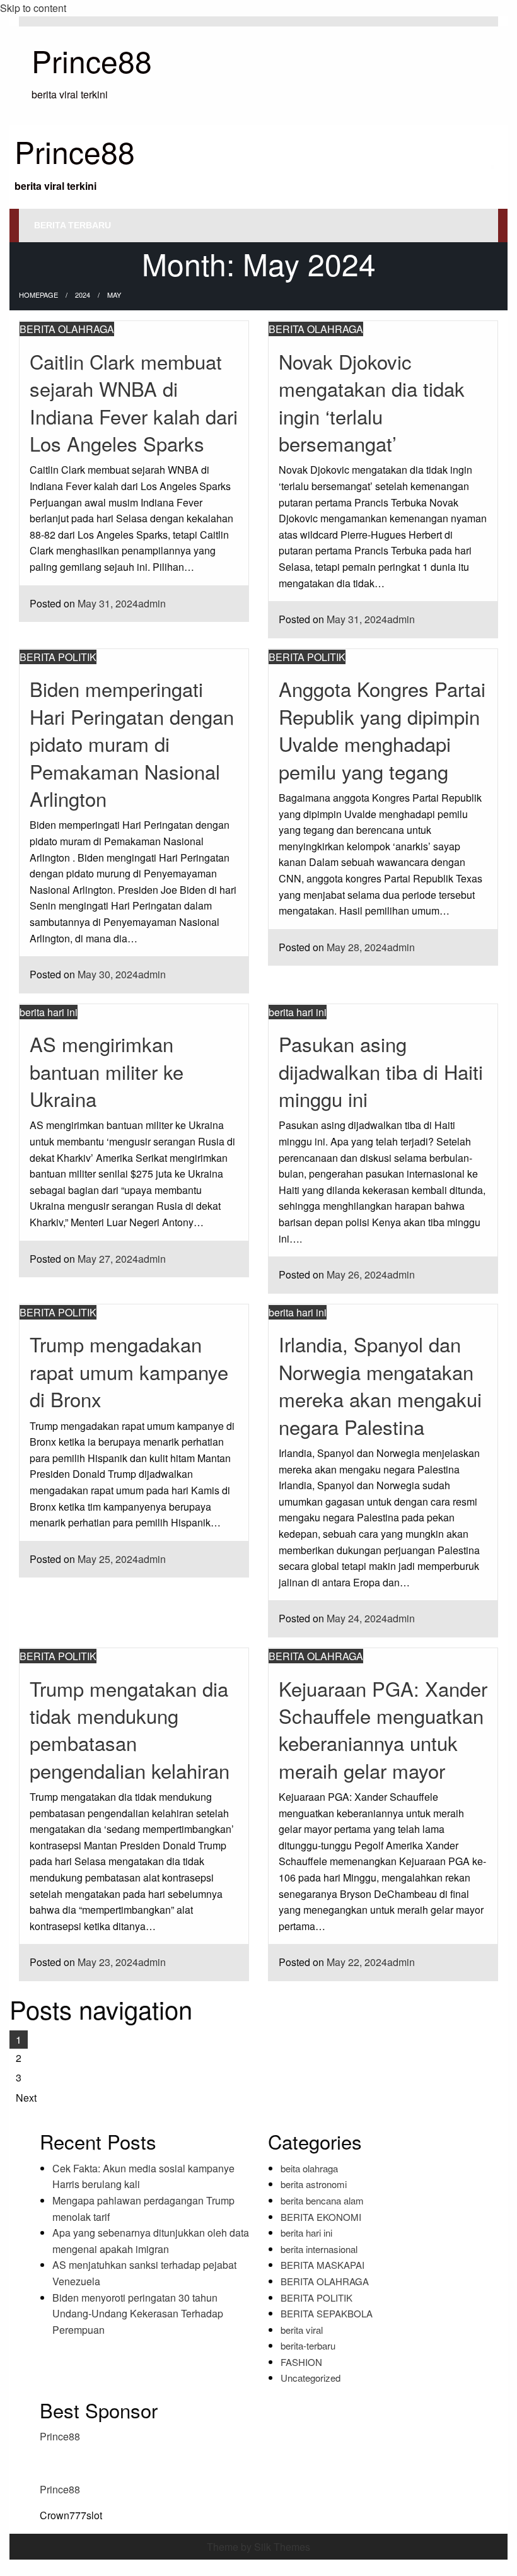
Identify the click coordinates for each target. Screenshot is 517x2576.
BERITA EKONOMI (321, 2217)
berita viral (302, 2330)
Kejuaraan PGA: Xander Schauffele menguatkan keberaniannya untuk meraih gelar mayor (383, 1729)
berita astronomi (314, 2184)
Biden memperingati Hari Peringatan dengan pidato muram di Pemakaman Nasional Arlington (132, 743)
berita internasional (319, 2249)
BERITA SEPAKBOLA (327, 2313)
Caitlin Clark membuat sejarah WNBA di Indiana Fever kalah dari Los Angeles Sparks (134, 402)
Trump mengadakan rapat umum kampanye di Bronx (129, 1371)
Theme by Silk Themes (258, 2547)
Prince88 (92, 60)
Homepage (38, 295)
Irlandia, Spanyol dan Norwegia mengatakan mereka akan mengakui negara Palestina (380, 1385)
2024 (83, 295)
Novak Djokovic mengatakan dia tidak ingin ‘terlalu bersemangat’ (372, 402)
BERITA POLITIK (58, 657)
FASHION (301, 2362)
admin (152, 603)
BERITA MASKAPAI (322, 2265)
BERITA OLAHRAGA (67, 329)
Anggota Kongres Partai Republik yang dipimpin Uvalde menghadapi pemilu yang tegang (382, 729)
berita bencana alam (322, 2200)
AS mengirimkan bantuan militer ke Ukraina (107, 1071)
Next (26, 2098)
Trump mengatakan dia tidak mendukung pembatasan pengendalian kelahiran (130, 1729)
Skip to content (33, 8)
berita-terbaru (308, 2345)
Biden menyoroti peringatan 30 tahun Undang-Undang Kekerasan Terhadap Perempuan (138, 2314)
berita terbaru (73, 225)
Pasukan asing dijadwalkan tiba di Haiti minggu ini (381, 1071)
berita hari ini (49, 1012)
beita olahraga (309, 2168)
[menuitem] (73, 225)
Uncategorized (311, 2378)
